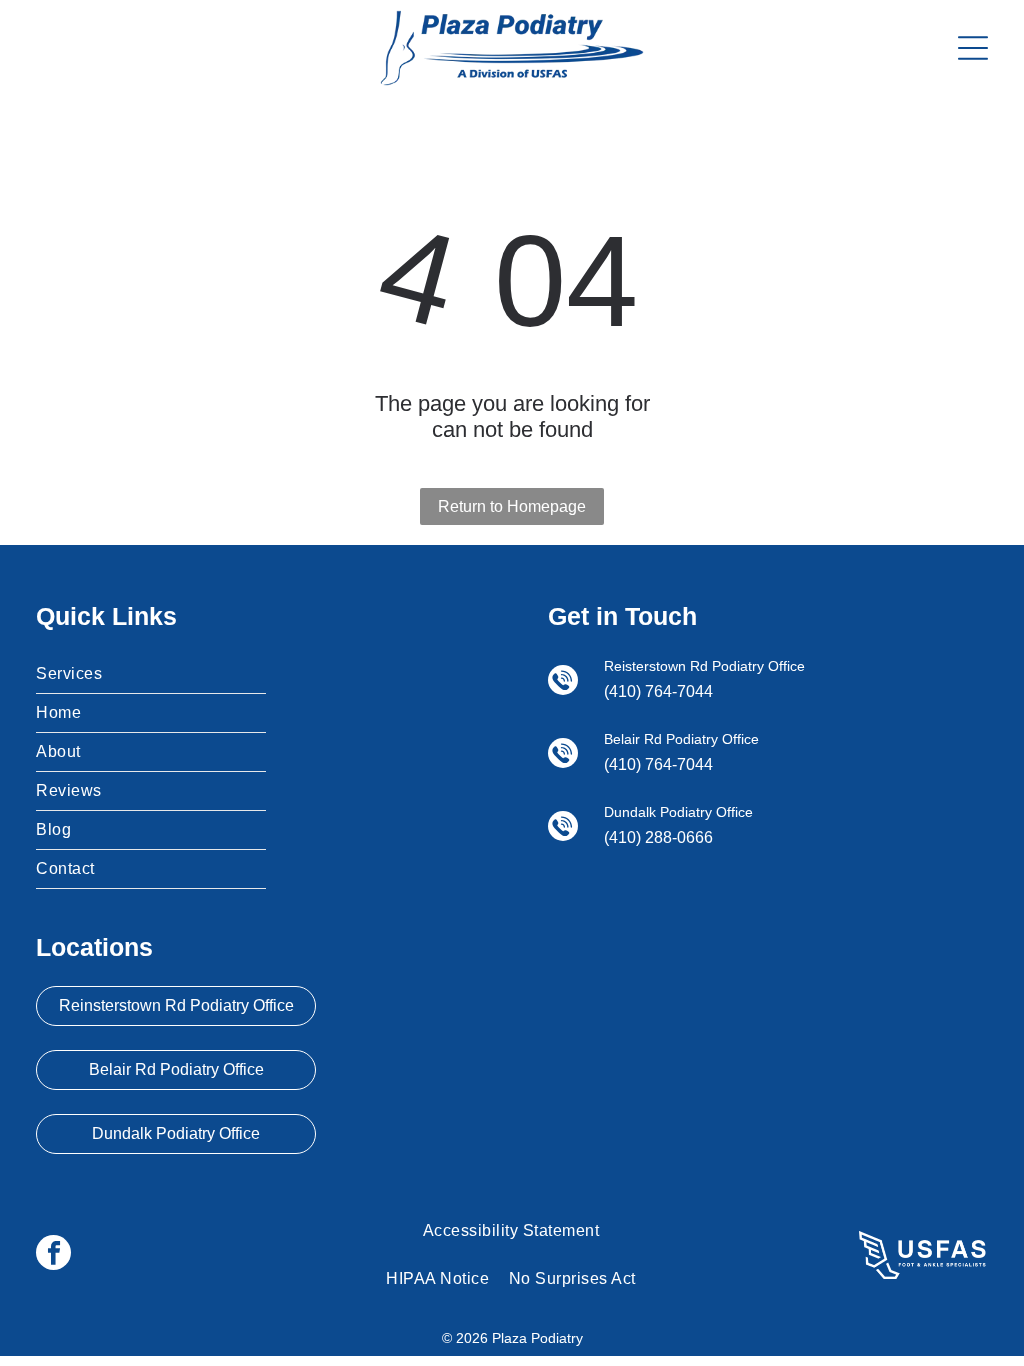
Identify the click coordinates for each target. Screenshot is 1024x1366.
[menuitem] (150, 674)
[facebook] (53, 1255)
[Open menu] (973, 48)
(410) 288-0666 (658, 837)
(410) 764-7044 (658, 691)
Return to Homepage (512, 506)
